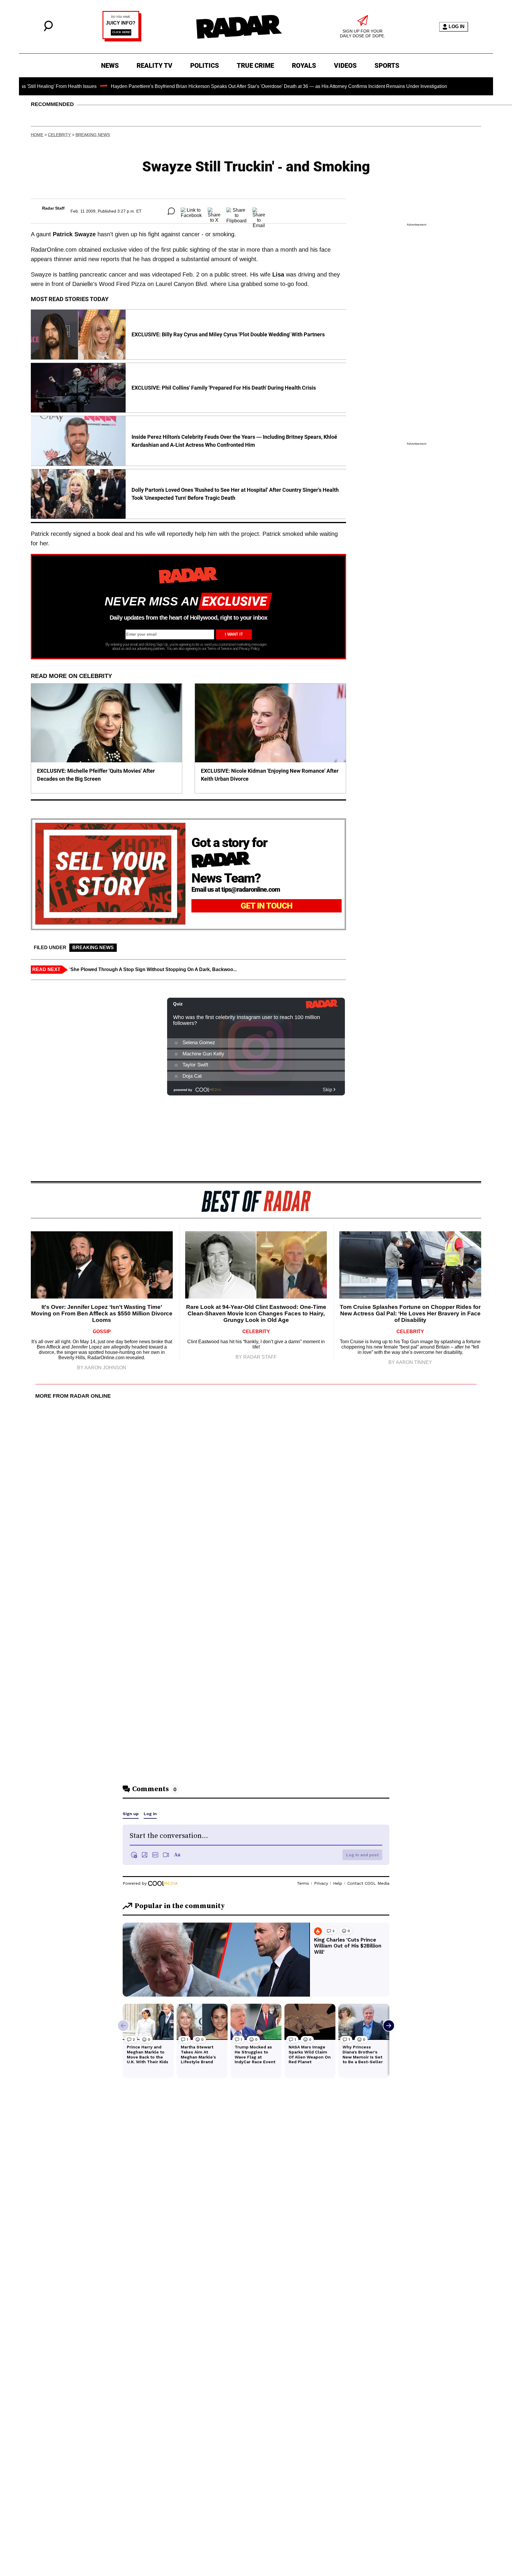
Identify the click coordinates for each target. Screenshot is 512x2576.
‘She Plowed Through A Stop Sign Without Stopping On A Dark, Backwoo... (153, 969)
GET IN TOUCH (267, 906)
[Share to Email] (259, 211)
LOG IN (457, 26)
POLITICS (205, 66)
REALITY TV (155, 66)
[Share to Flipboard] (236, 211)
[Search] (48, 30)
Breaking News (93, 135)
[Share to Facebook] (191, 211)
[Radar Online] (239, 27)
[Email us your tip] (122, 40)
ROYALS (304, 66)
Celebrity (59, 135)
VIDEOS (345, 66)
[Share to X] (214, 211)
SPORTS (387, 66)
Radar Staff (53, 208)
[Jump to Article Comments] (171, 211)
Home (37, 135)
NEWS (110, 66)
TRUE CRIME (255, 66)
